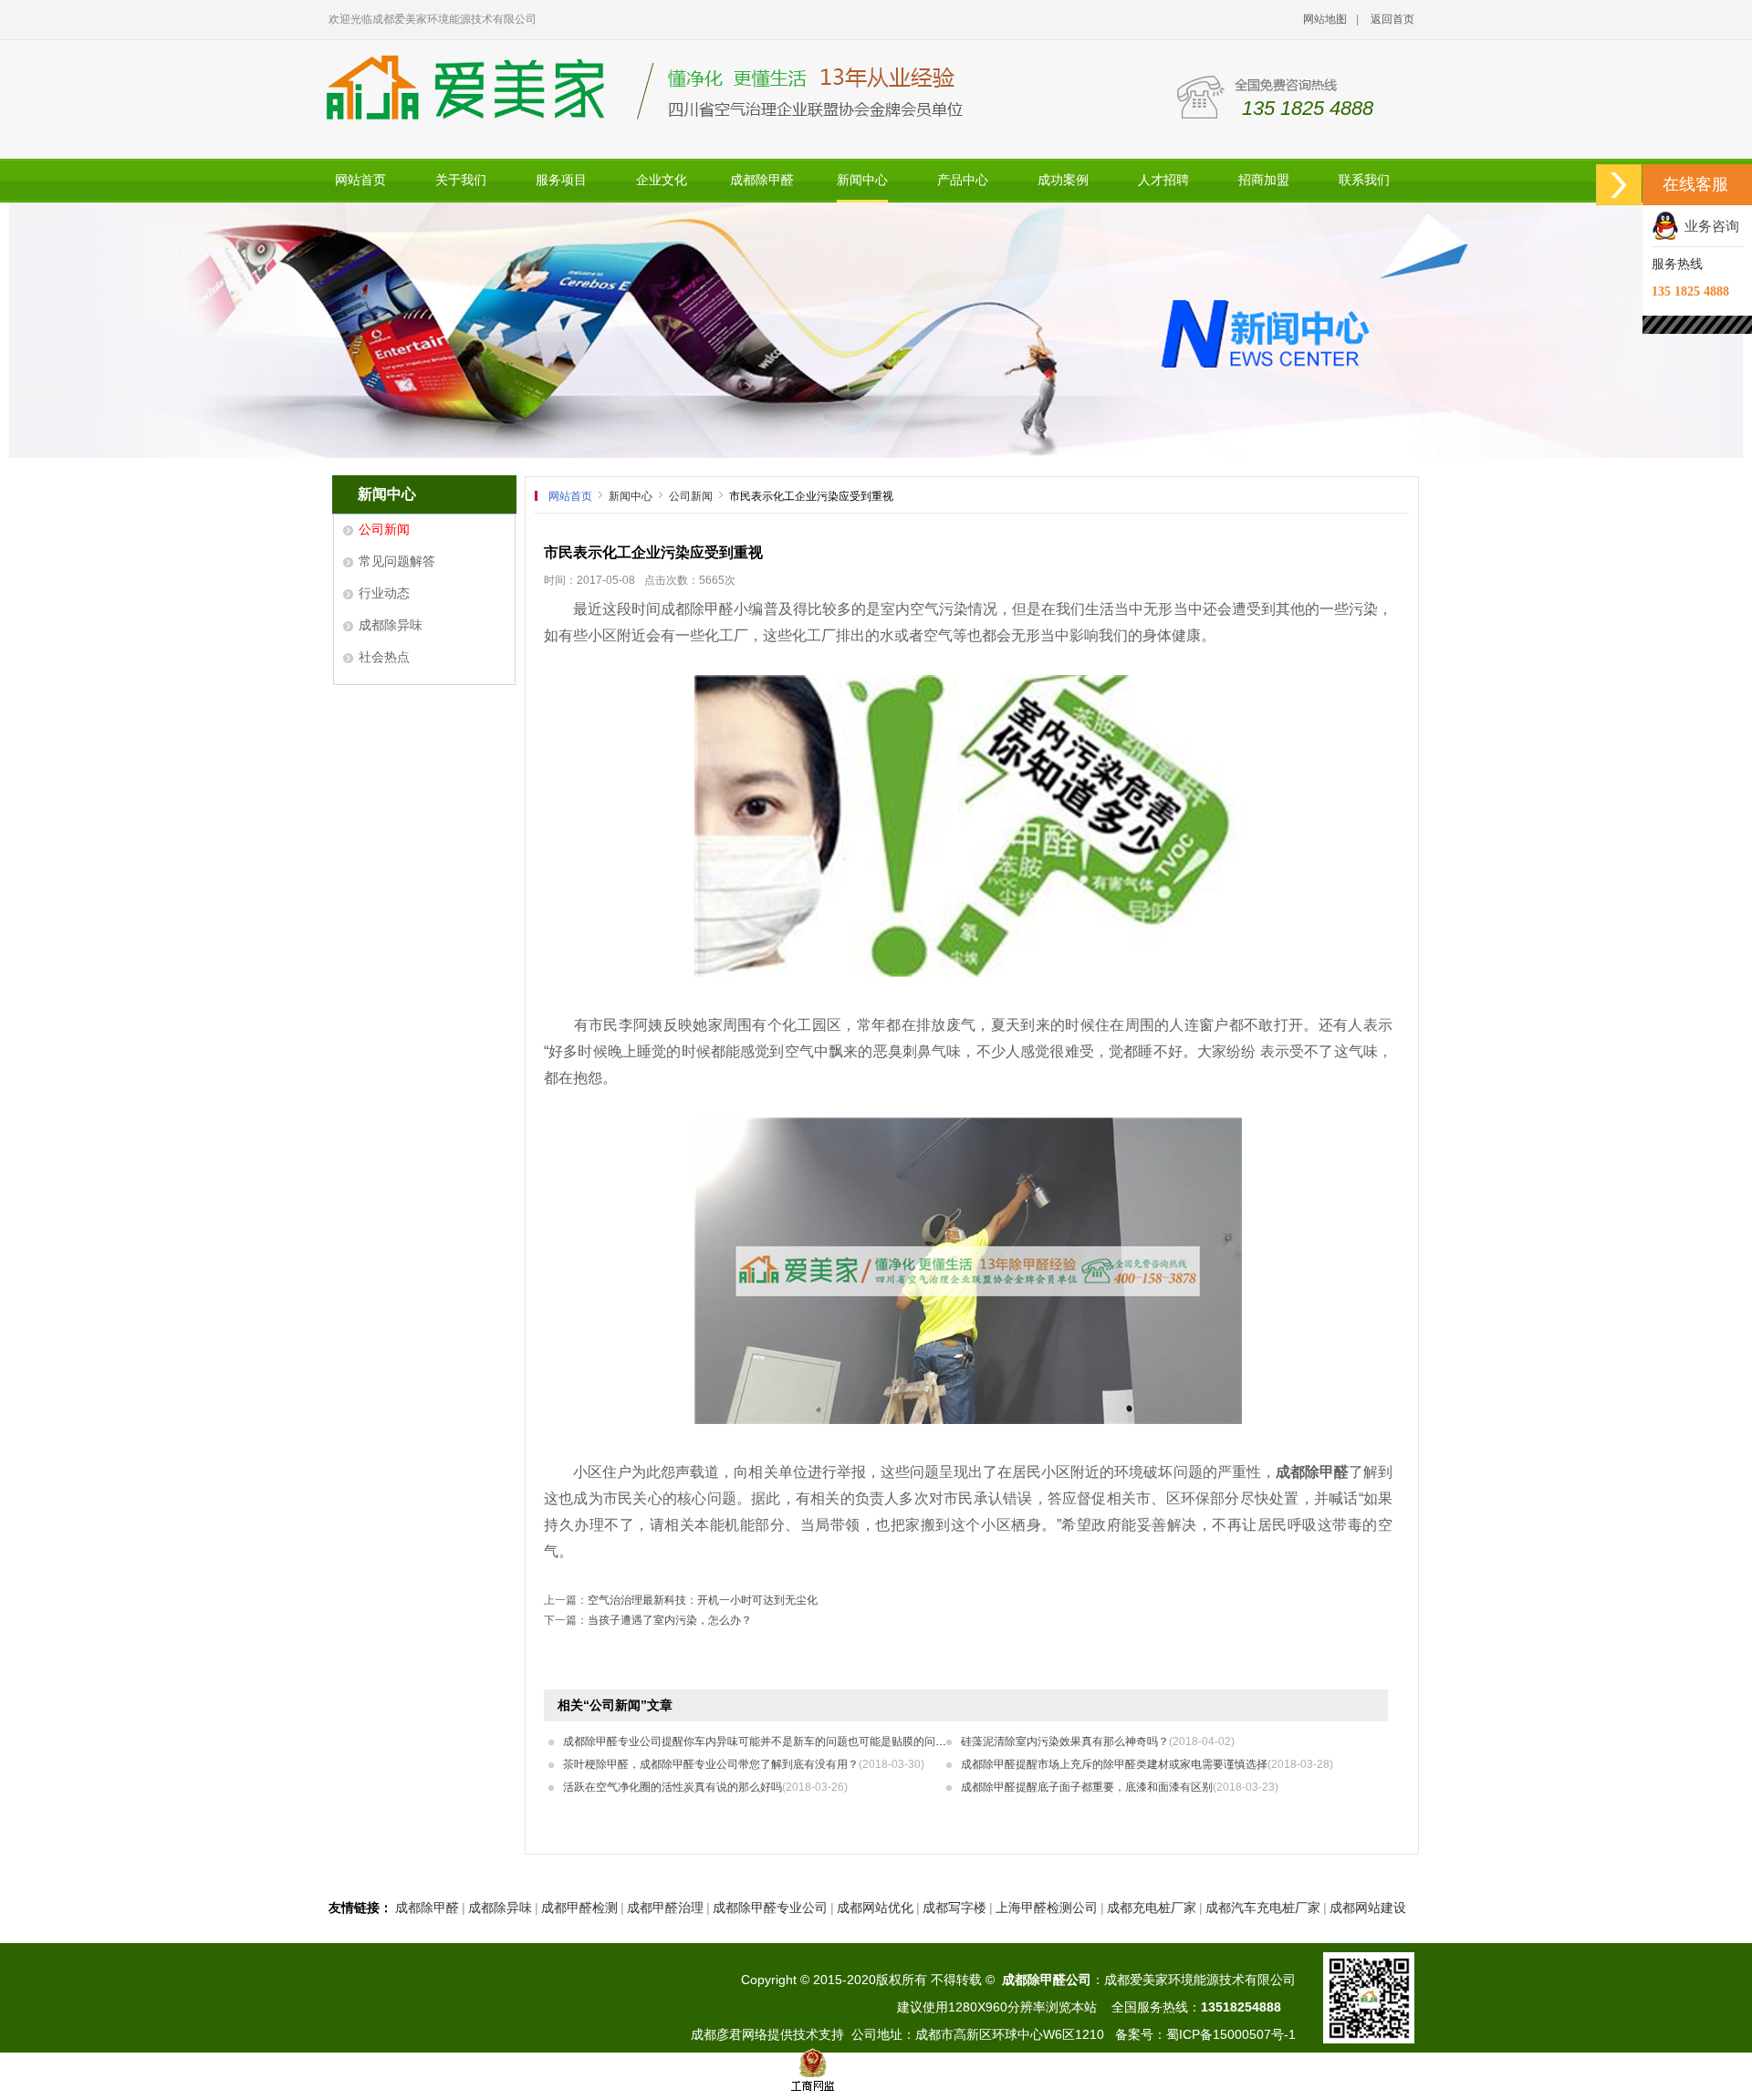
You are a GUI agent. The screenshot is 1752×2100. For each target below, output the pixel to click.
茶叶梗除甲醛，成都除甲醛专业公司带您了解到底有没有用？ (744, 1764)
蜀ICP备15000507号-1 (1231, 2034)
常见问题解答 (397, 561)
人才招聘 (1163, 180)
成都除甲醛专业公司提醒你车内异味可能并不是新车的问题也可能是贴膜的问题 (787, 1741)
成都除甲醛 (762, 180)
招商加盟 (1264, 180)
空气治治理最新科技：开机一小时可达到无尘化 (703, 1600)
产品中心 (963, 180)
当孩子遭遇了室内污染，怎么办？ (670, 1620)
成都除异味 (391, 625)
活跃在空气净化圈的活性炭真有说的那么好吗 (705, 1787)
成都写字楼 (954, 1908)
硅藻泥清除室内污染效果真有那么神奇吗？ (1098, 1741)
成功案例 (1063, 180)
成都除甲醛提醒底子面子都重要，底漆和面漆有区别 (1120, 1787)
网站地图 (1325, 19)
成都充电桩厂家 (1152, 1908)
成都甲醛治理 (665, 1908)
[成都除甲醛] (968, 972)
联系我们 (1364, 180)
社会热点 (384, 657)
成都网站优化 (875, 1908)
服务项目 (561, 180)
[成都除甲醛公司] (876, 330)
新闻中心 (862, 180)
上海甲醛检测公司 (1047, 1908)
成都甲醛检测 (579, 1908)
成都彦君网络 (729, 2034)
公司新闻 (384, 529)
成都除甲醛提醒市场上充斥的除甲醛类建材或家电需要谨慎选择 (1147, 1764)
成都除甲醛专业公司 (770, 1908)
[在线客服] (1619, 185)
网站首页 (360, 180)
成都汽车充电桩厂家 (1263, 1908)
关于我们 (461, 180)
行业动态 (384, 593)
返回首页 (1392, 19)
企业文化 (662, 180)
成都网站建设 (1368, 1908)
